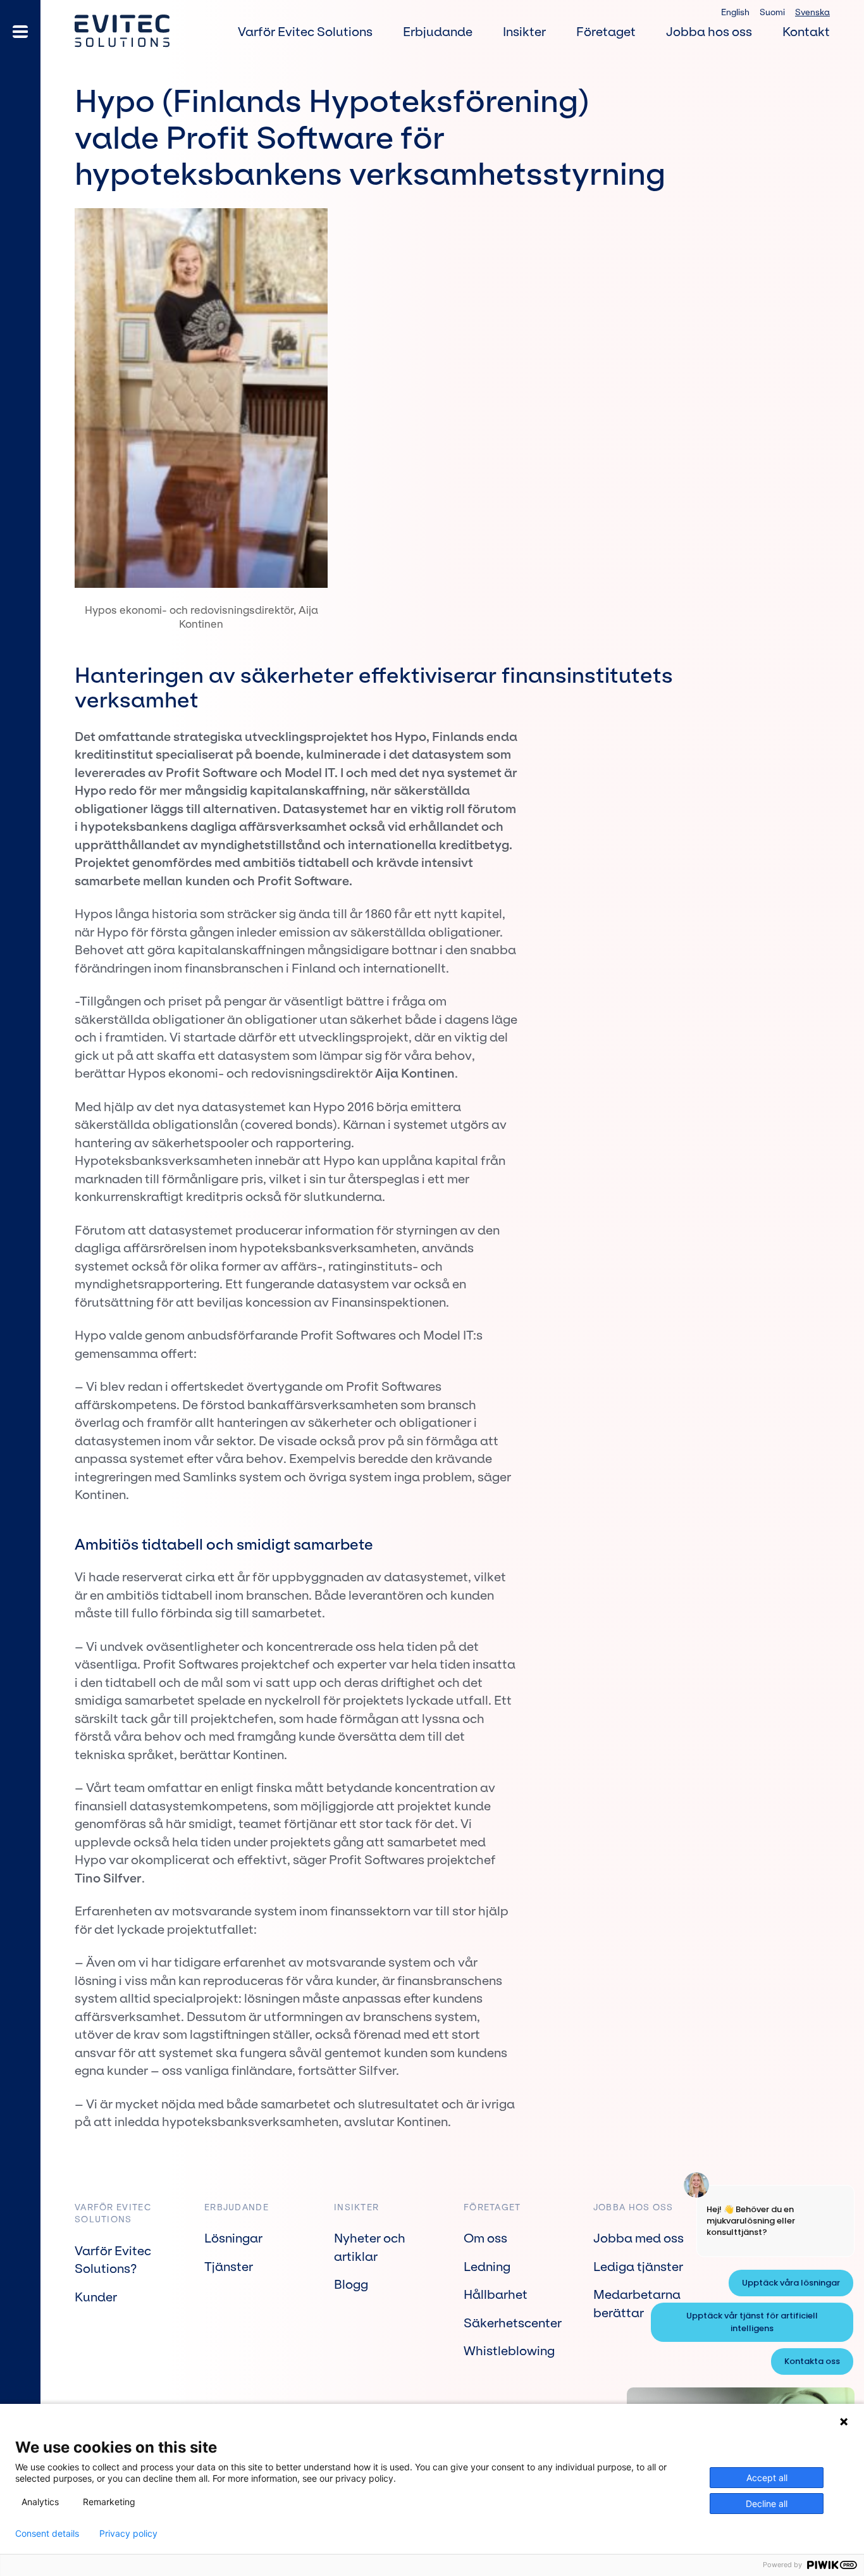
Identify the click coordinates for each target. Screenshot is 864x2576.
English (735, 12)
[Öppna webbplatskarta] (20, 32)
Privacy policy (128, 2534)
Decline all (767, 2504)
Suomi (772, 12)
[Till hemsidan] (122, 31)
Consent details (47, 2534)
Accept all (767, 2478)
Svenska (812, 12)
